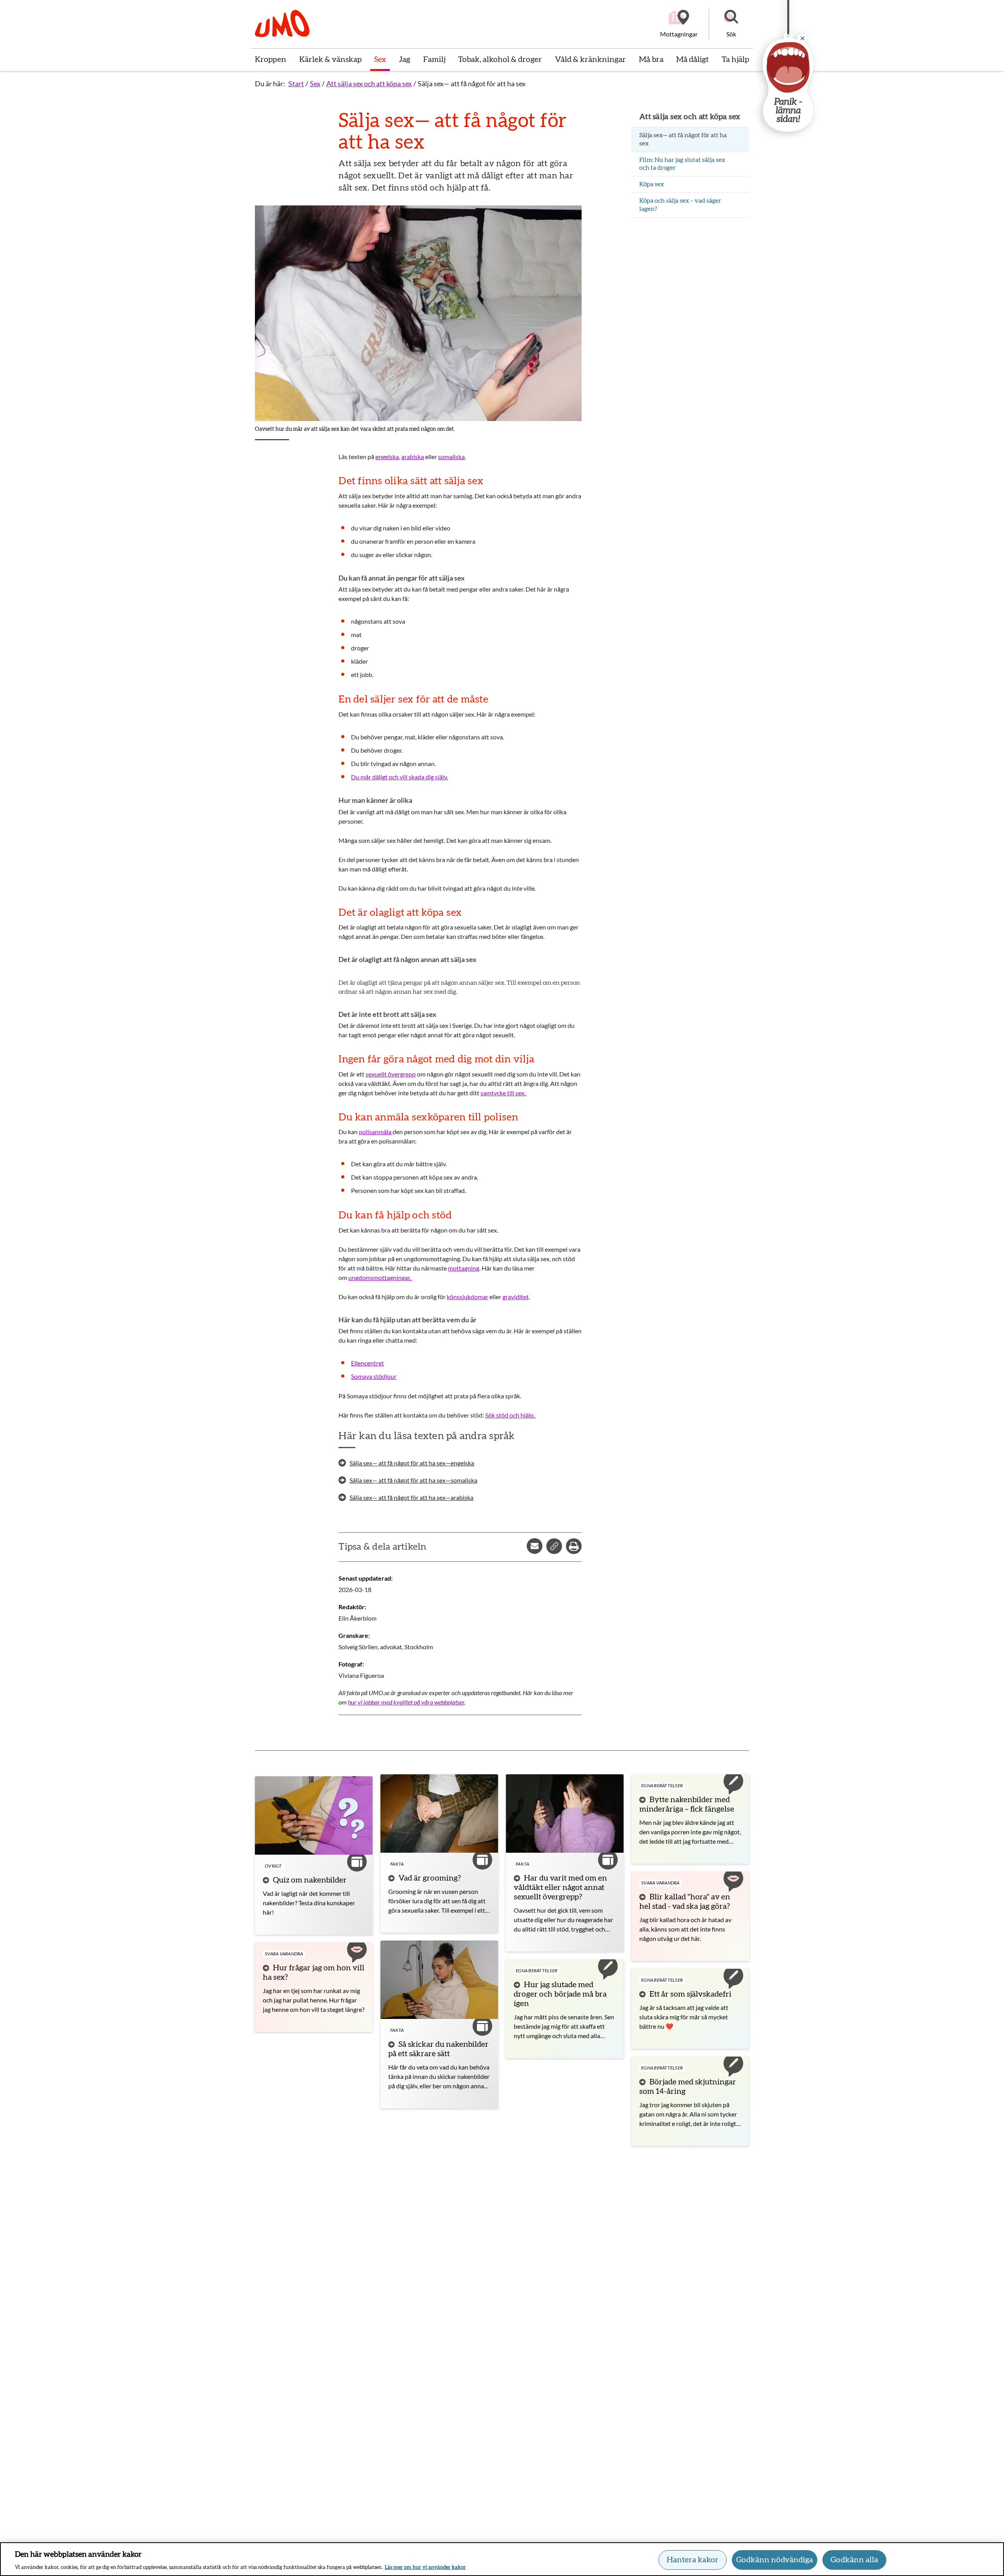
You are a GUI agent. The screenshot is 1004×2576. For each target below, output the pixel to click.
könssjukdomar (467, 1297)
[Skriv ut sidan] (574, 1546)
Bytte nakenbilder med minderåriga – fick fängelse (687, 1804)
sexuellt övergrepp (391, 1074)
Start (296, 84)
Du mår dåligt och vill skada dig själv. (399, 777)
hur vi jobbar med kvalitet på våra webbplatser (406, 1702)
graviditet (516, 1297)
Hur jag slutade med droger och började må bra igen (560, 1994)
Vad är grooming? (430, 1878)
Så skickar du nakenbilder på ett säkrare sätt (438, 2049)
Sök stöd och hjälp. (511, 1415)
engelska (387, 457)
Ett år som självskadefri (690, 1994)
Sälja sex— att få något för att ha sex (472, 84)
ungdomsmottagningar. (380, 1277)
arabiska (413, 457)
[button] (731, 24)
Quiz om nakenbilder (310, 1880)
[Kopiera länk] (554, 1546)
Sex (315, 84)
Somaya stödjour (374, 1376)
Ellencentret (367, 1363)
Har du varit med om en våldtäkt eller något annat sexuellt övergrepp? (560, 1888)
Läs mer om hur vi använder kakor (425, 2568)
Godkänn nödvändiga (775, 2560)
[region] (502, 2559)
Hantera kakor (693, 2560)
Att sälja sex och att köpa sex (369, 84)
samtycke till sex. (504, 1093)
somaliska (451, 457)
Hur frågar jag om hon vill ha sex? (314, 1973)
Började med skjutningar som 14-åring (688, 2087)
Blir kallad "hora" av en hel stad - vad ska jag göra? (685, 1902)
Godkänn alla (854, 2560)
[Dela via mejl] (535, 1546)
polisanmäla (375, 1132)
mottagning (464, 1268)
